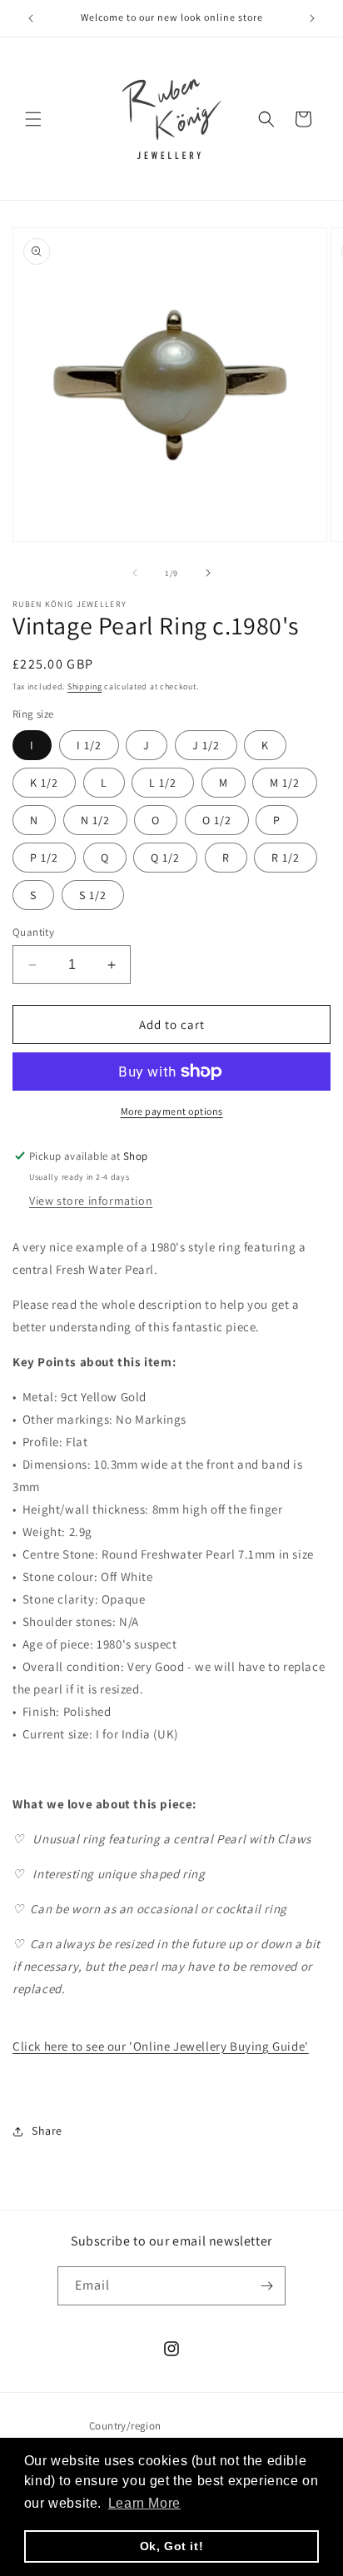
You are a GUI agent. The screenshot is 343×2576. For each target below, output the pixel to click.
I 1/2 (89, 745)
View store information (91, 1201)
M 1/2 (285, 783)
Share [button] (47, 2131)
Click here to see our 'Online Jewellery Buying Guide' (161, 2046)
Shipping (85, 686)
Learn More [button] (144, 2503)
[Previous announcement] (31, 18)
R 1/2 (286, 858)
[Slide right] (208, 573)
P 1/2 (44, 858)
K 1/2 (44, 783)
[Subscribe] (266, 2286)
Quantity (33, 932)
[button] (33, 119)
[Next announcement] (312, 18)
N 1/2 (95, 820)
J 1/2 (206, 745)
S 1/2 (93, 895)
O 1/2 (217, 820)
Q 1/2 (165, 858)
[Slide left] (135, 573)
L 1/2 (163, 783)
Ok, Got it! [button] (172, 2546)
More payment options (172, 1111)
